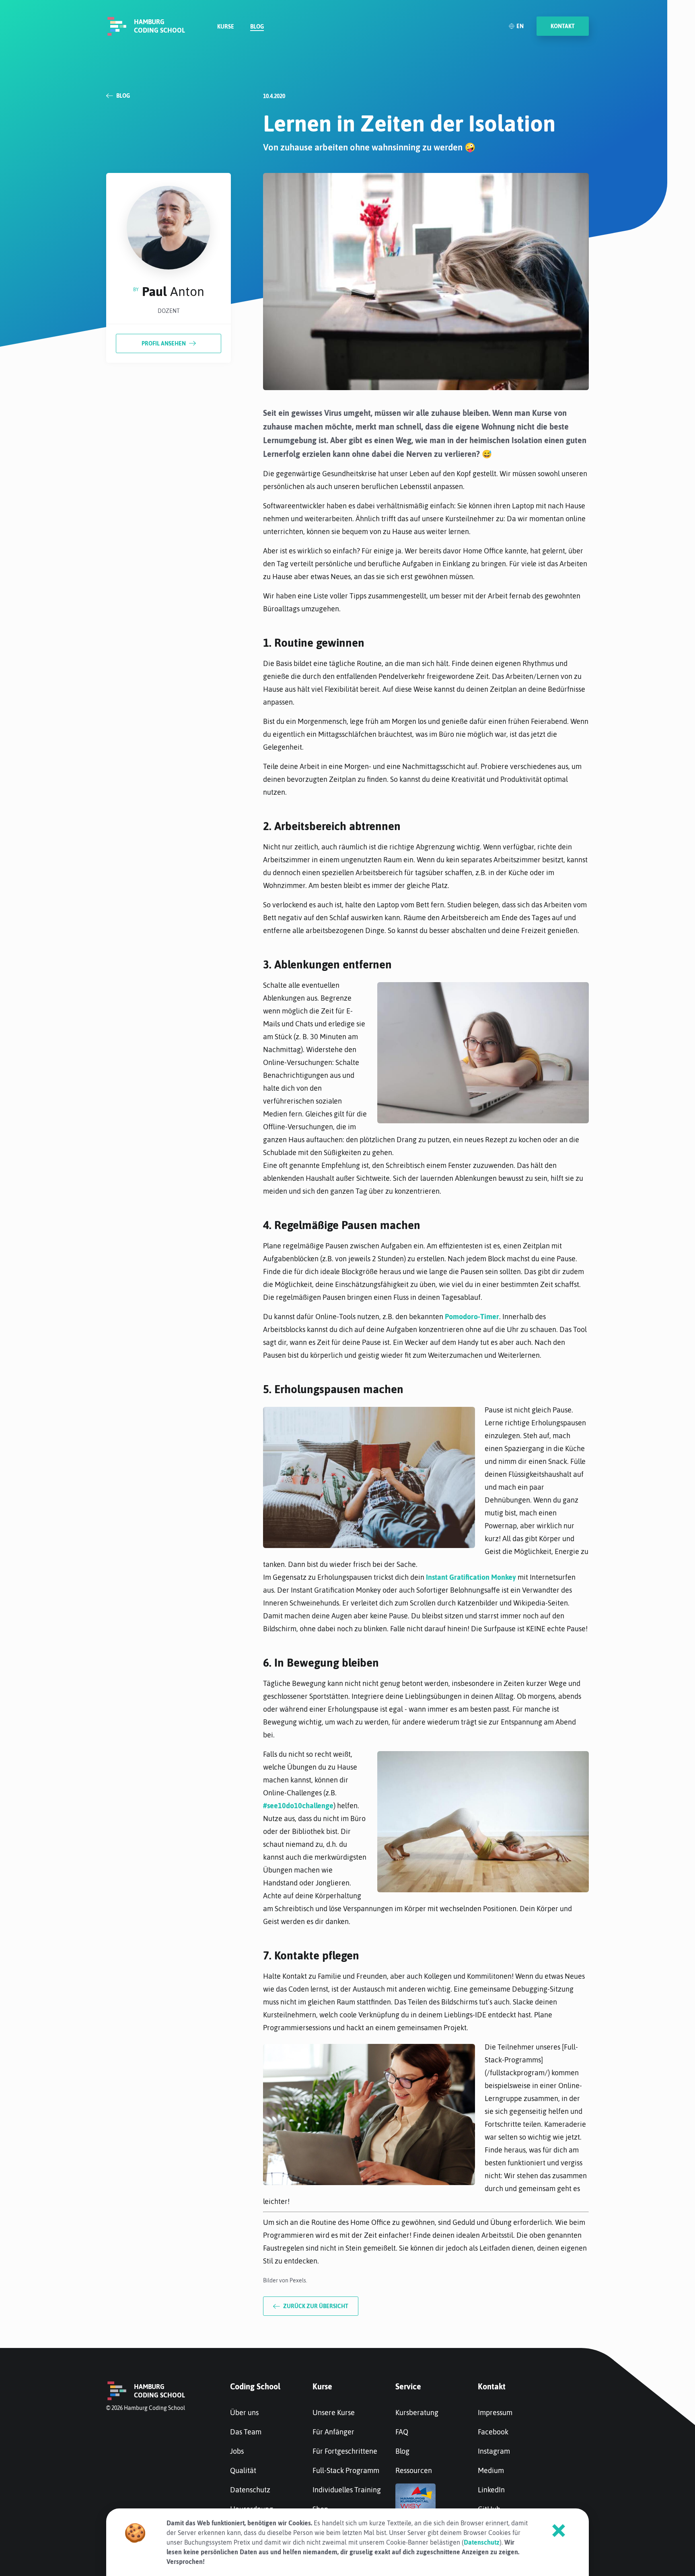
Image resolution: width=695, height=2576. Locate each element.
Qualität (243, 2470)
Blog (257, 27)
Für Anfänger (333, 2432)
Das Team (246, 2432)
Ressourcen (414, 2470)
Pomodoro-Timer (472, 1317)
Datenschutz (250, 2490)
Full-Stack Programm (346, 2470)
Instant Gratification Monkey (471, 1577)
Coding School (255, 2386)
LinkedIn (491, 2490)
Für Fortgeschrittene (345, 2451)
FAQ (402, 2432)
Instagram (494, 2451)
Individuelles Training (347, 2490)
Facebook (493, 2432)
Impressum (495, 2413)
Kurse (226, 27)
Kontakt (492, 2386)
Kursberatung (417, 2413)
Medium (491, 2470)
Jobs (237, 2451)
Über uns (244, 2413)
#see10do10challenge (298, 1806)
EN (520, 26)
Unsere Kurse (334, 2413)
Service (408, 2386)
